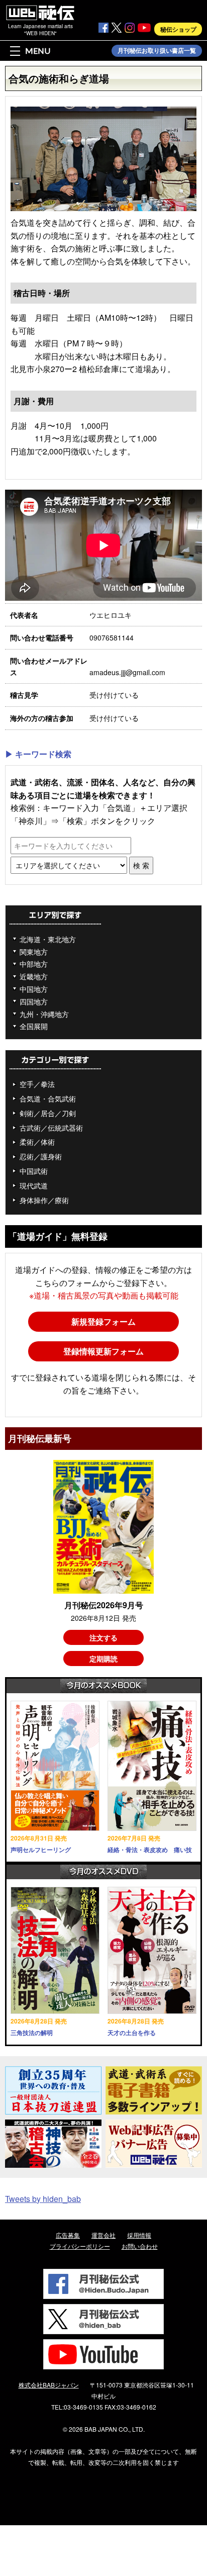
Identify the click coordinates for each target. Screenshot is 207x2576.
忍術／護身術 (41, 1156)
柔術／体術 (37, 1142)
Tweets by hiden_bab (43, 2199)
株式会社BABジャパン (49, 2385)
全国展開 (34, 1026)
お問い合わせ (140, 2246)
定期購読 (103, 1659)
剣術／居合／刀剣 (48, 1113)
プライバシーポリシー (80, 2246)
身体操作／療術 (44, 1200)
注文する (103, 1637)
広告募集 (68, 2235)
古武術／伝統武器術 (51, 1128)
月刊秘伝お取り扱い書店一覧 (157, 51)
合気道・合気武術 (48, 1098)
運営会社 (103, 2235)
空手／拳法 (37, 1084)
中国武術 (34, 1171)
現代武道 (34, 1185)
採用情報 (139, 2235)
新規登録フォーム (103, 1321)
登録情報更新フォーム (103, 1351)
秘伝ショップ (178, 29)
